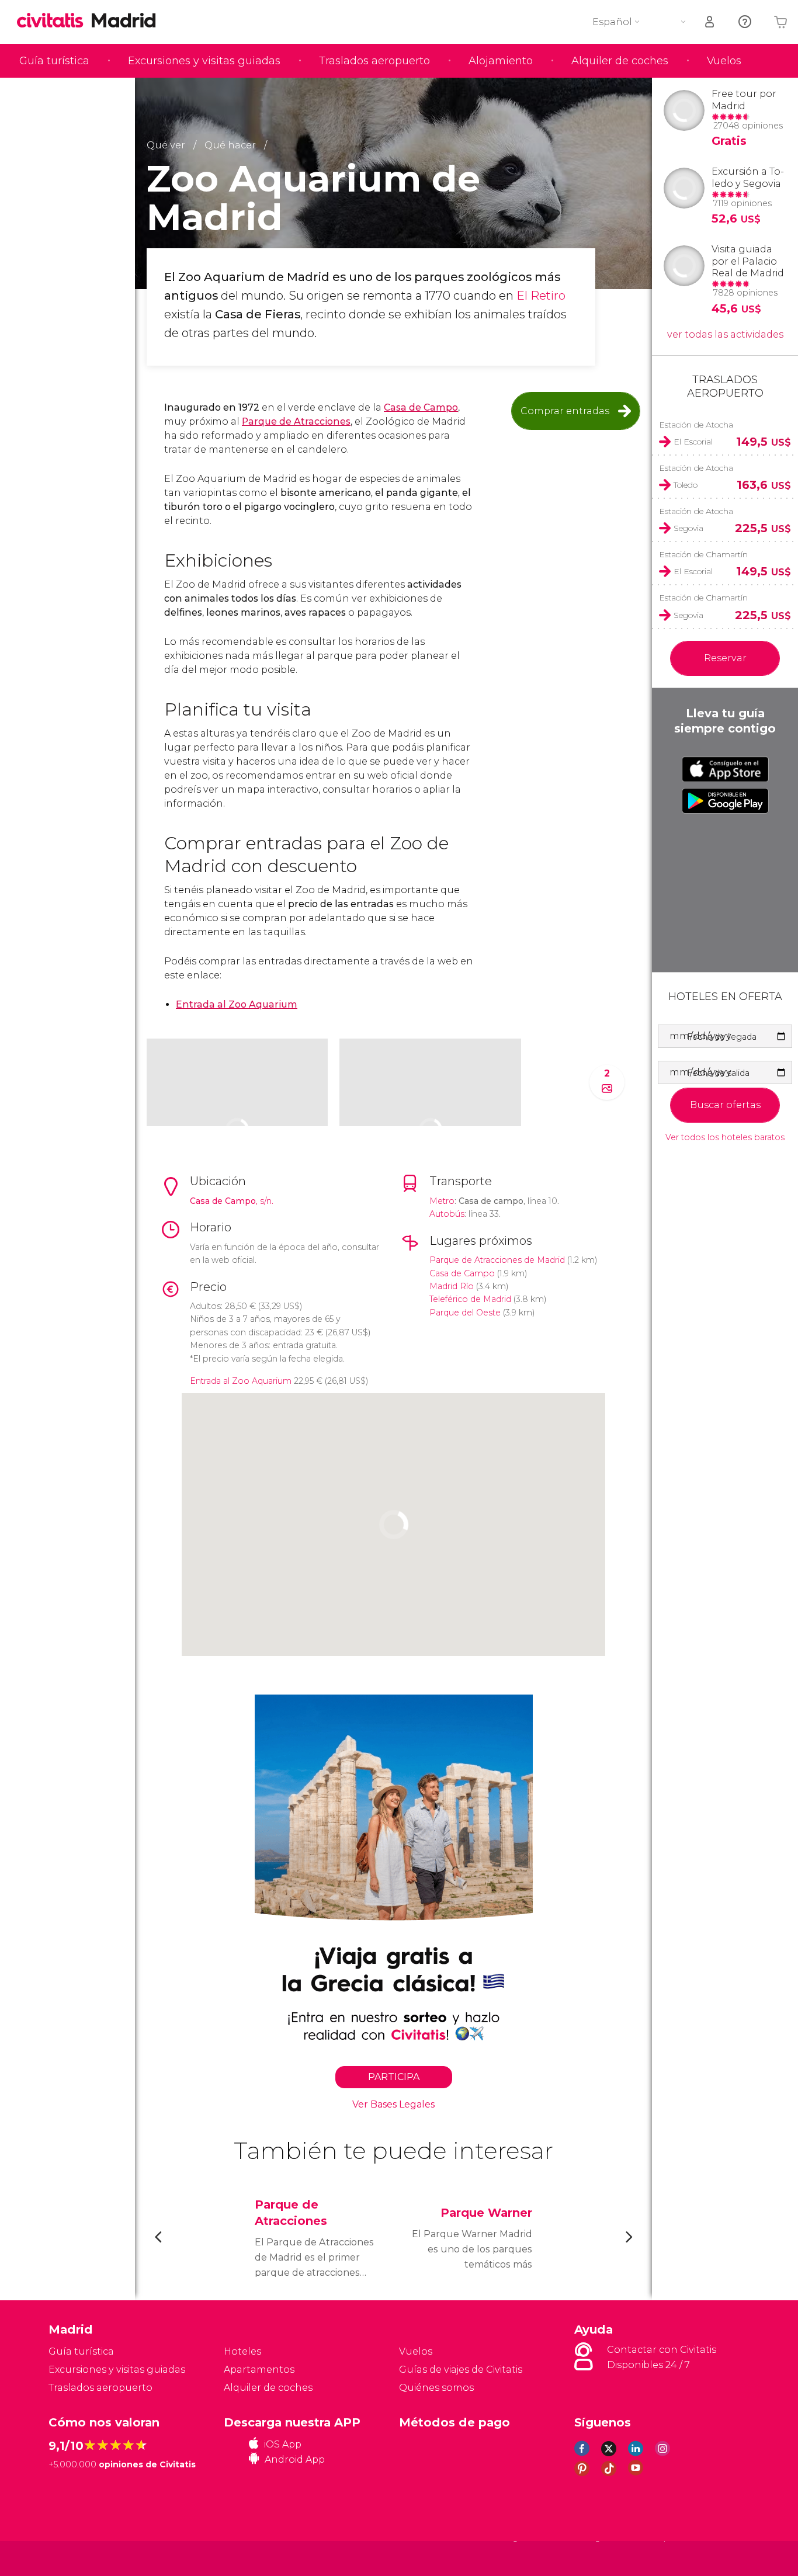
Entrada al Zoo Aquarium (237, 1004)
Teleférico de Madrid (470, 1299)
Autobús (447, 1214)
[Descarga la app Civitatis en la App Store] (725, 769)
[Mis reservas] (710, 22)
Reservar (725, 658)
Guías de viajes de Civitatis (461, 2370)
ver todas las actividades (725, 334)
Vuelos (724, 61)
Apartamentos (259, 2370)
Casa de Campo (421, 407)
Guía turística (54, 61)
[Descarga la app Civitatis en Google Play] (725, 801)
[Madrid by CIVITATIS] (54, 21)
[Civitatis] (78, 2558)
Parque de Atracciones (296, 421)
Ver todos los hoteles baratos (725, 1138)
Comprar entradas (565, 411)
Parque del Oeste (465, 1313)
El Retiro (541, 296)
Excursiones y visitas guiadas (204, 61)
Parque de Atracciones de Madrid (497, 1260)
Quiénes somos (436, 2388)
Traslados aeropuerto (374, 61)
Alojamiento (501, 61)
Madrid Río (452, 1286)
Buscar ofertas (725, 1105)
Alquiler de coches (620, 61)
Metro (442, 1201)
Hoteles (242, 2351)
